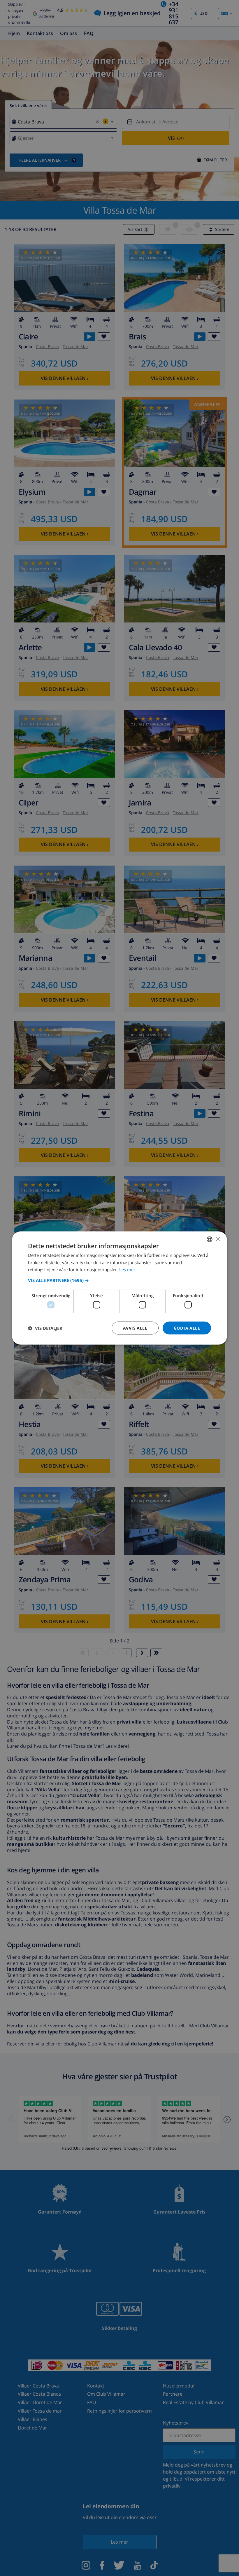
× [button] (218, 1239)
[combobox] (210, 1239)
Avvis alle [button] (135, 1328)
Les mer (127, 1269)
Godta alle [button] (187, 1328)
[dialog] (119, 1288)
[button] (119, 1280)
